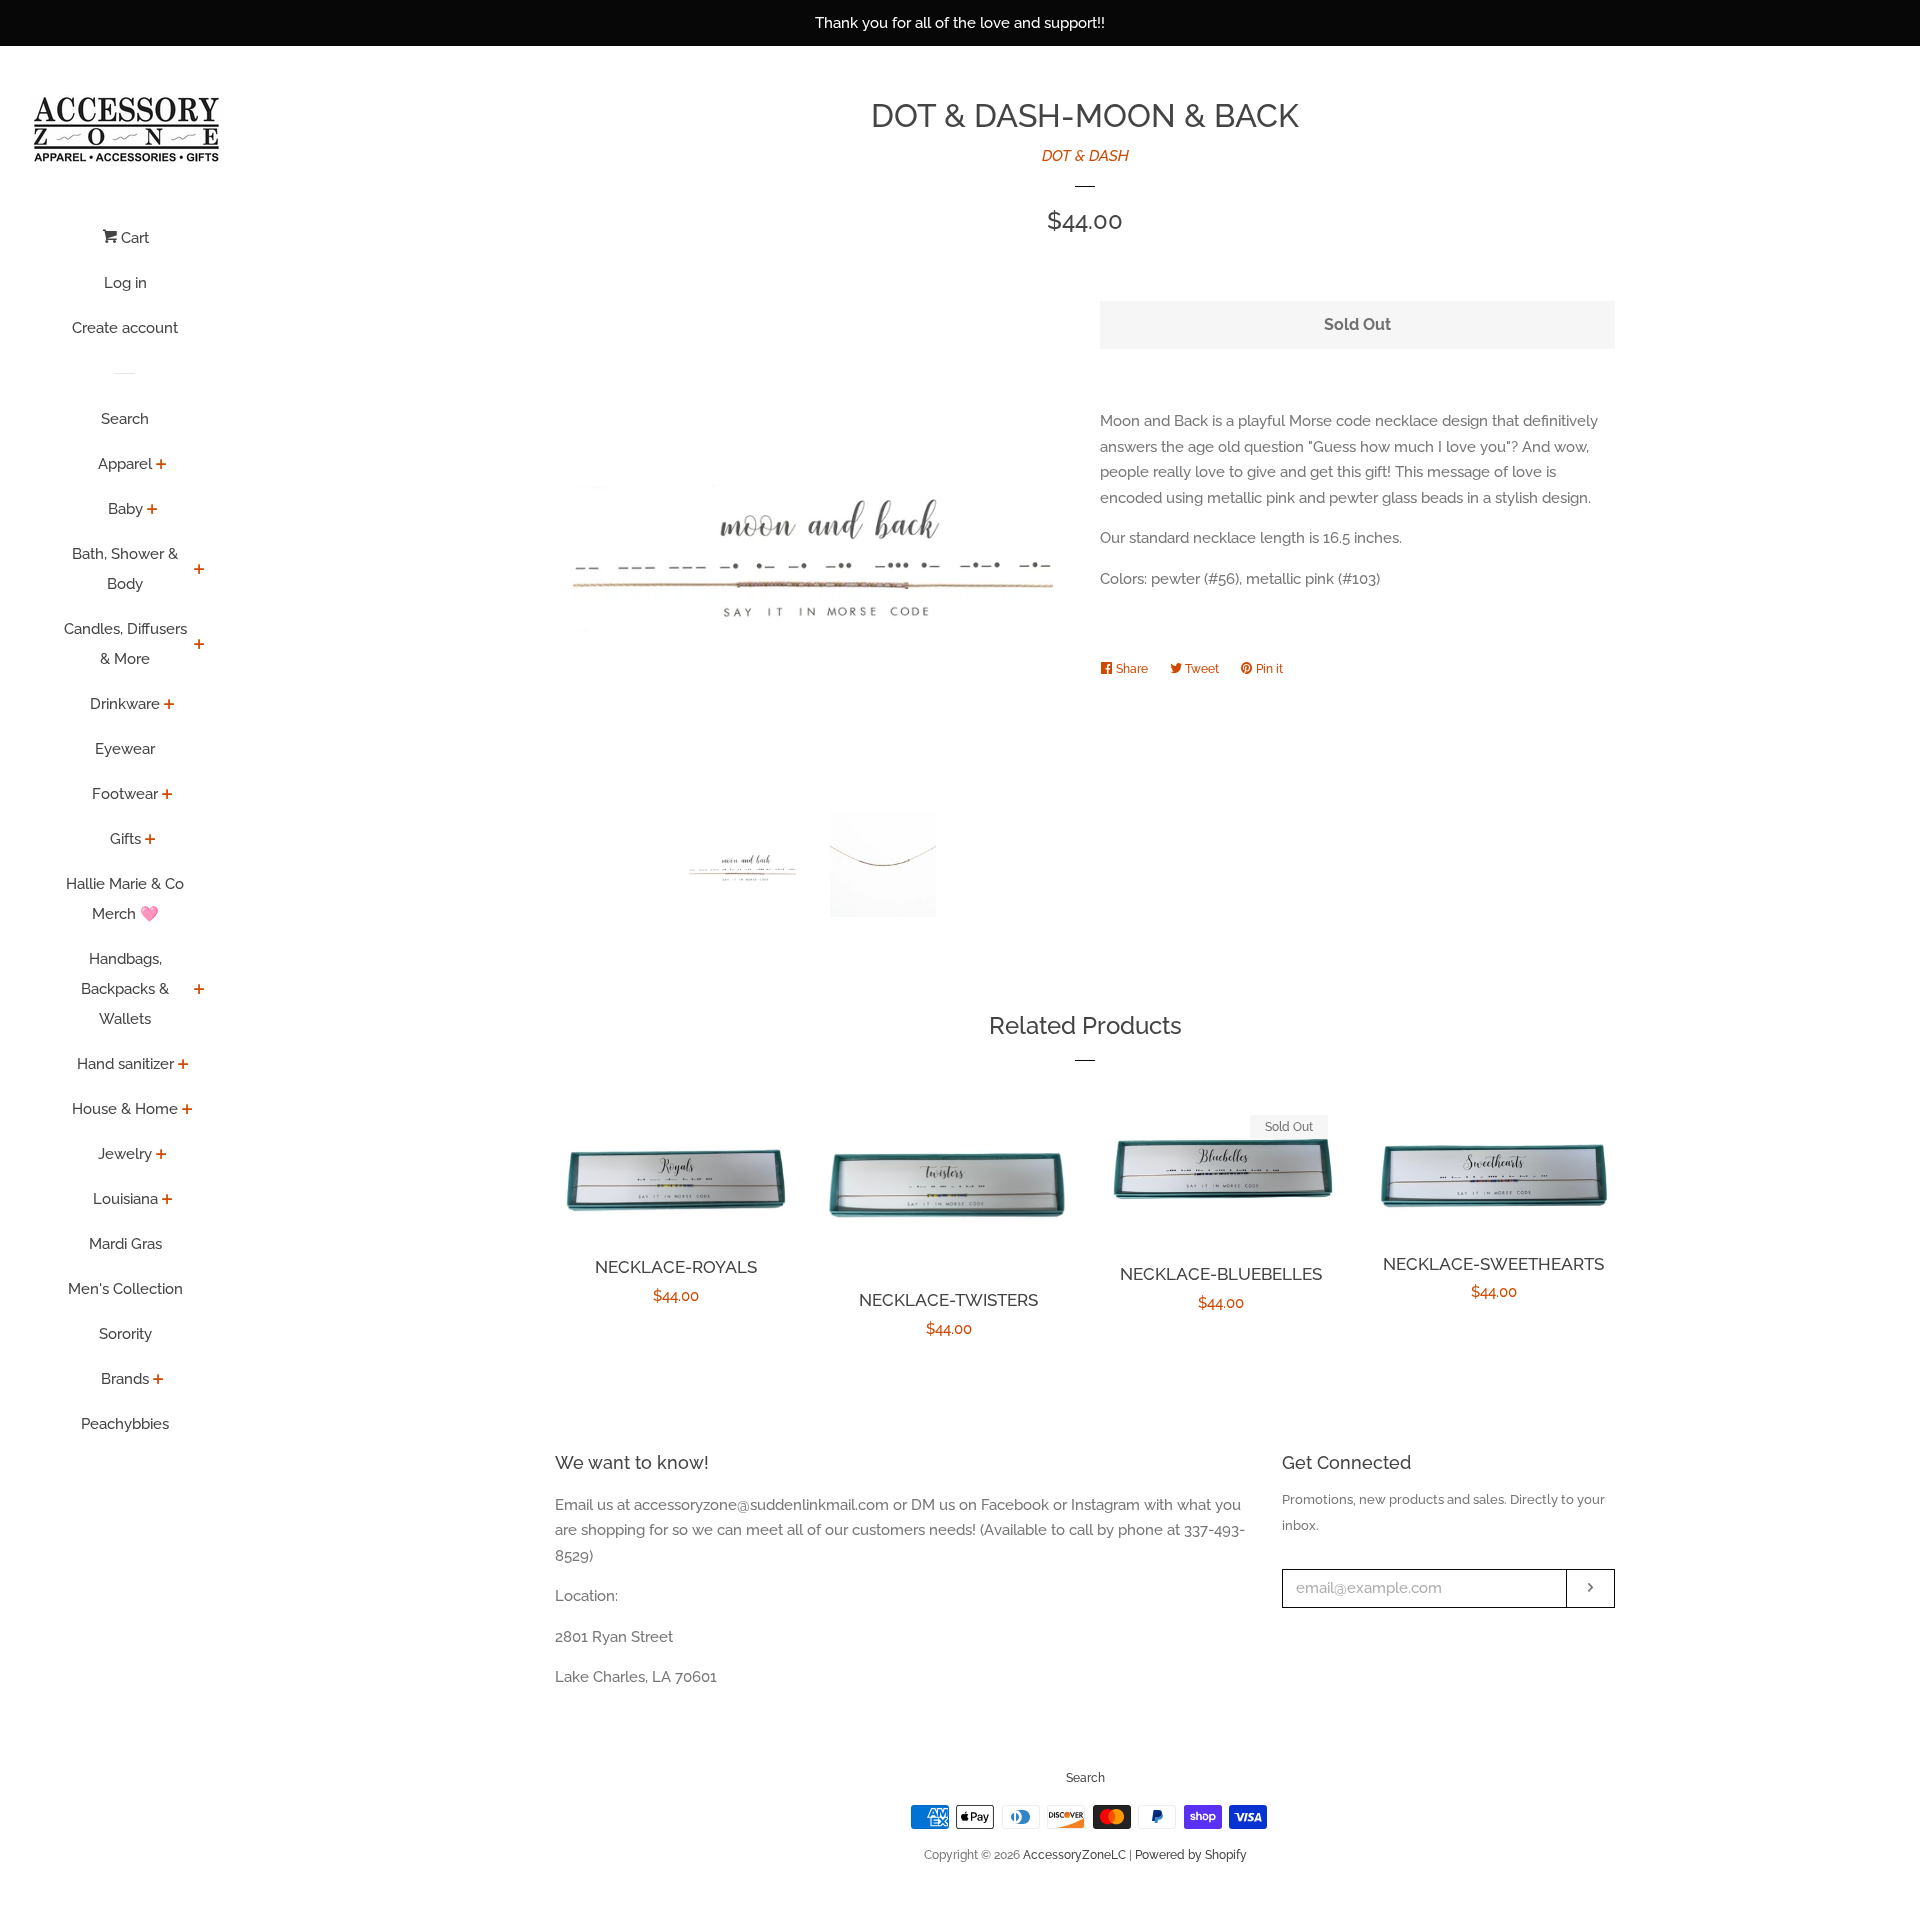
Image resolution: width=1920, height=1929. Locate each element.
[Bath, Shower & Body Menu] (199, 571)
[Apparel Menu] (161, 466)
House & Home (125, 1109)
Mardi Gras (125, 1244)
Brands (125, 1379)
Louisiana (125, 1199)
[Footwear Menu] (167, 796)
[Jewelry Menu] (161, 1156)
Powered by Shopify (1191, 1855)
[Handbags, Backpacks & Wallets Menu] (199, 991)
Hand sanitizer (125, 1064)
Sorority (125, 1334)
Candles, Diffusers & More (125, 644)
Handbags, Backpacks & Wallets (125, 989)
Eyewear (125, 749)
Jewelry (125, 1154)
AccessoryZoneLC (1074, 1855)
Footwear (125, 794)
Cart (133, 238)
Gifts (125, 839)
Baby (125, 509)
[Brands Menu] (158, 1381)
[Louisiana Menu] (167, 1201)
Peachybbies (125, 1424)
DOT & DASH (1085, 156)
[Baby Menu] (152, 511)
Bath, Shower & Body (125, 569)
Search (125, 419)
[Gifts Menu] (150, 841)
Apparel (125, 464)
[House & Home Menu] (187, 1111)
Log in (125, 283)
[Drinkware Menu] (169, 706)
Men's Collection (125, 1289)
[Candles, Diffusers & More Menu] (199, 646)
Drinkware (125, 704)
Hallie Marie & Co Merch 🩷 (125, 899)
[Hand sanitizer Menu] (183, 1066)
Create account (125, 328)
